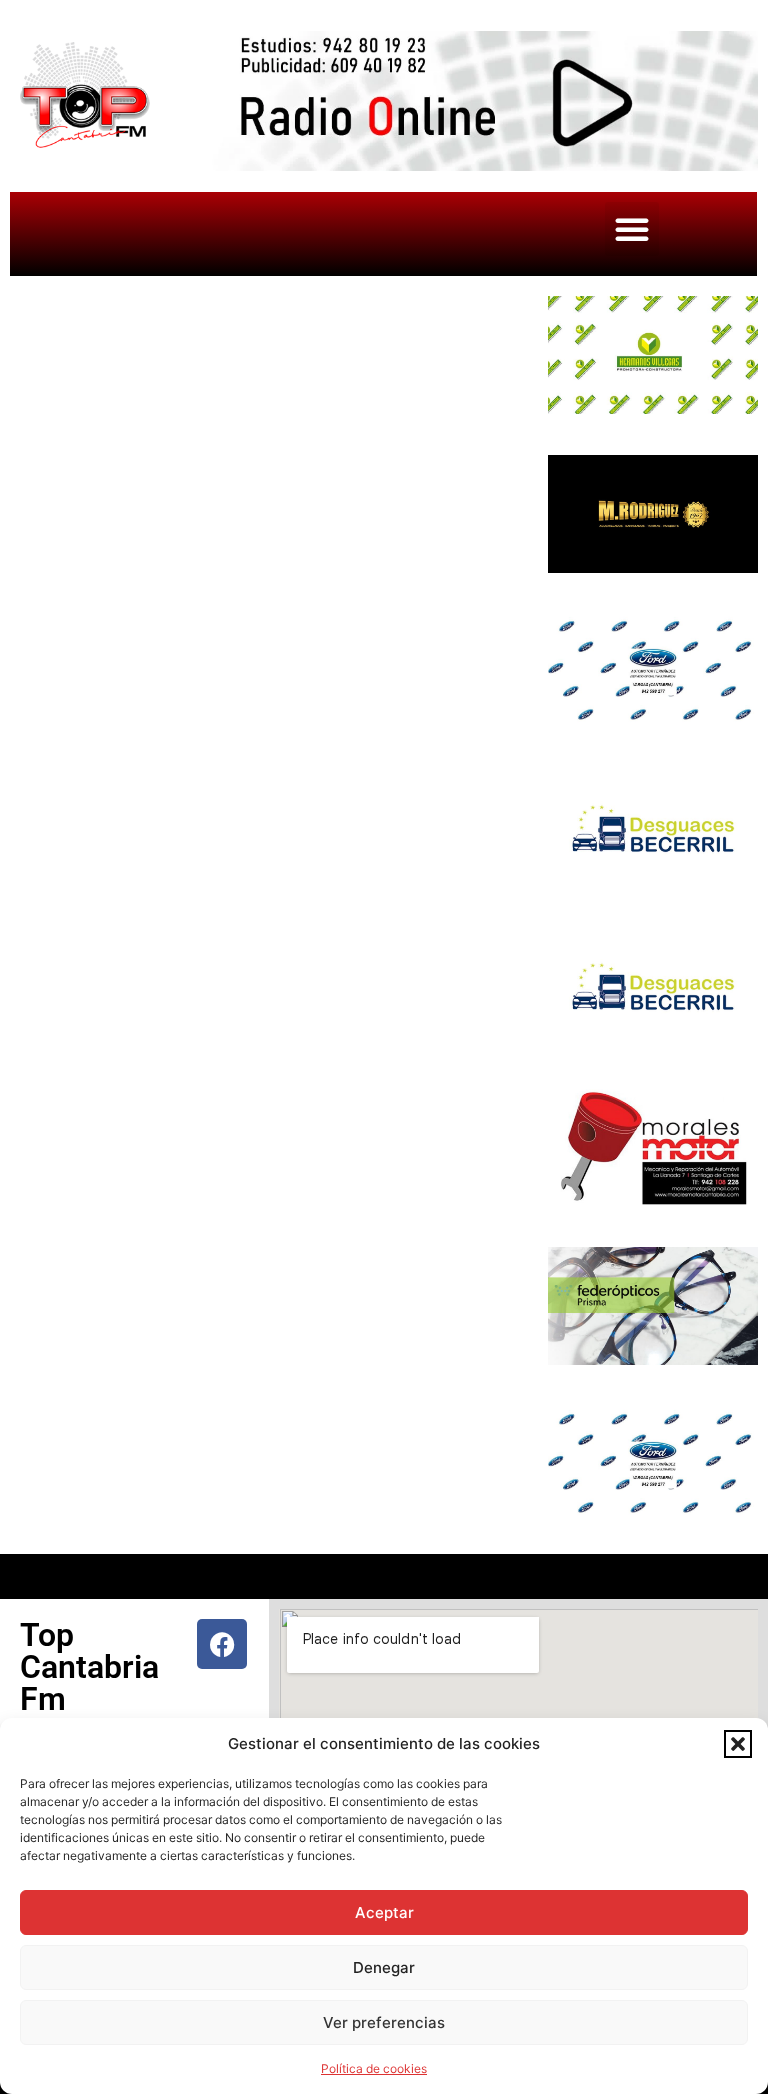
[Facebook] (222, 1644)
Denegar (384, 1967)
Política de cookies (374, 2068)
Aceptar (384, 1912)
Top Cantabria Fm (89, 1667)
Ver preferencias (384, 2022)
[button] (738, 1744)
